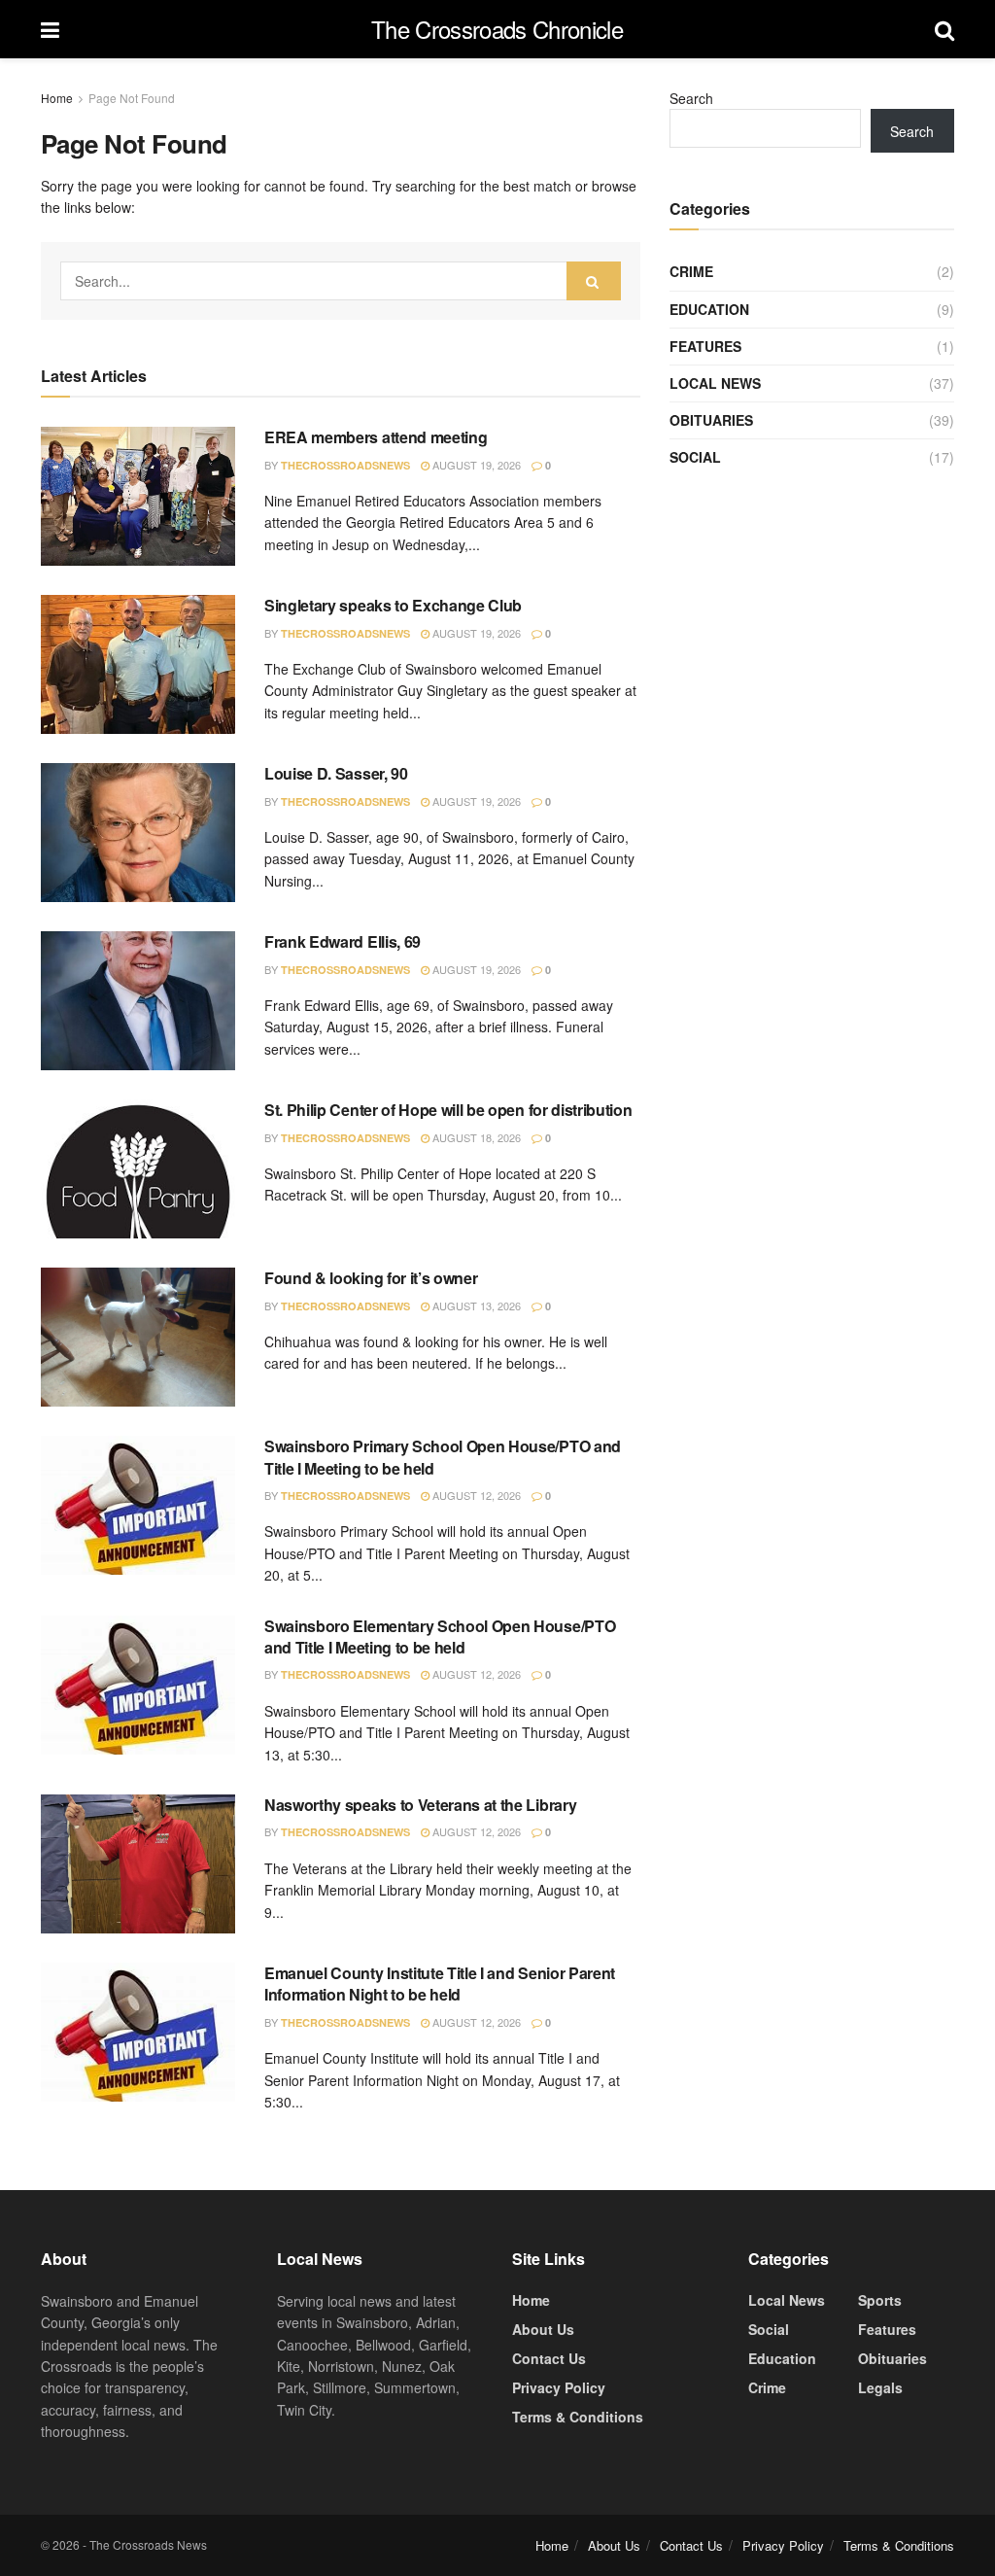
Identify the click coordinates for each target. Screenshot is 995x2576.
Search (691, 98)
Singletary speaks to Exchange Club (393, 605)
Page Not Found (132, 98)
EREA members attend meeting (376, 437)
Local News (715, 383)
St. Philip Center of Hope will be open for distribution (448, 1110)
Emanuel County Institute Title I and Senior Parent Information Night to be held (440, 1984)
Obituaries (711, 420)
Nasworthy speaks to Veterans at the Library (420, 1805)
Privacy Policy (559, 2387)
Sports (880, 2300)
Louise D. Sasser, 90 (336, 773)
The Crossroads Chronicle (497, 29)
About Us (543, 2329)
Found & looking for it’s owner (371, 1278)
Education (709, 309)
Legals (880, 2387)
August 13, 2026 (475, 1305)
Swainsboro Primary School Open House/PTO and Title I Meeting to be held (443, 1457)
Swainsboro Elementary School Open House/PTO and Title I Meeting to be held (440, 1636)
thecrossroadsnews (345, 465)
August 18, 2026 (475, 1137)
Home (57, 98)
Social (695, 457)
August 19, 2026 (475, 465)
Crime (691, 271)
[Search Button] (594, 281)
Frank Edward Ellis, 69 (343, 941)
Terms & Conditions (578, 2417)
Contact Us (549, 2358)
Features (705, 346)
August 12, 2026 (475, 1495)
